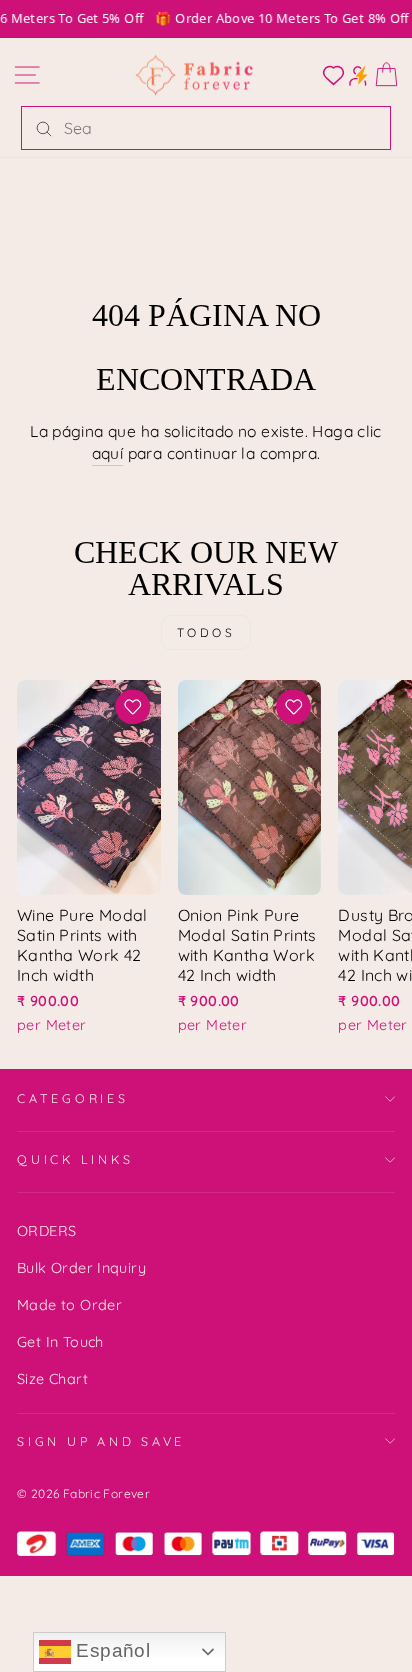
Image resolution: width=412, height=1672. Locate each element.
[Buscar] (44, 128)
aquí (108, 453)
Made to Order (69, 1305)
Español (110, 1650)
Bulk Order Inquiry (81, 1268)
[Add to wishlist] (133, 707)
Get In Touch (60, 1342)
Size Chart (52, 1379)
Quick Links (75, 1159)
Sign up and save (101, 1441)
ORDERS (46, 1231)
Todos (206, 632)
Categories (73, 1098)
